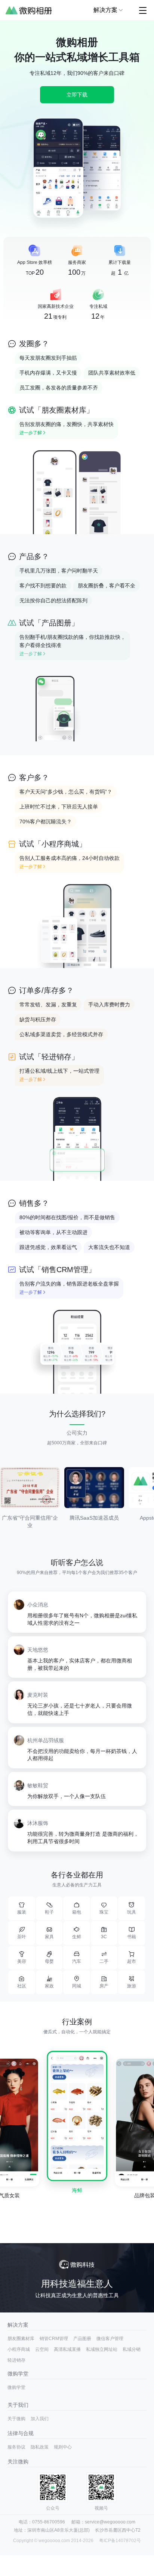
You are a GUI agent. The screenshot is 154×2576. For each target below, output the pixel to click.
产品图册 (82, 2339)
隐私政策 (40, 2447)
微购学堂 (16, 2387)
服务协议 (16, 2447)
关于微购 (16, 2419)
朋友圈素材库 (21, 2339)
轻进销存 (16, 2360)
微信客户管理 (110, 2339)
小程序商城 (19, 2349)
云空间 (42, 2349)
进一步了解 (31, 433)
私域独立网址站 (102, 2349)
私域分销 (132, 2349)
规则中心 (63, 2447)
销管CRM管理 (54, 2339)
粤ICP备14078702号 (120, 2541)
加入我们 (40, 2419)
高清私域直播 (67, 2349)
